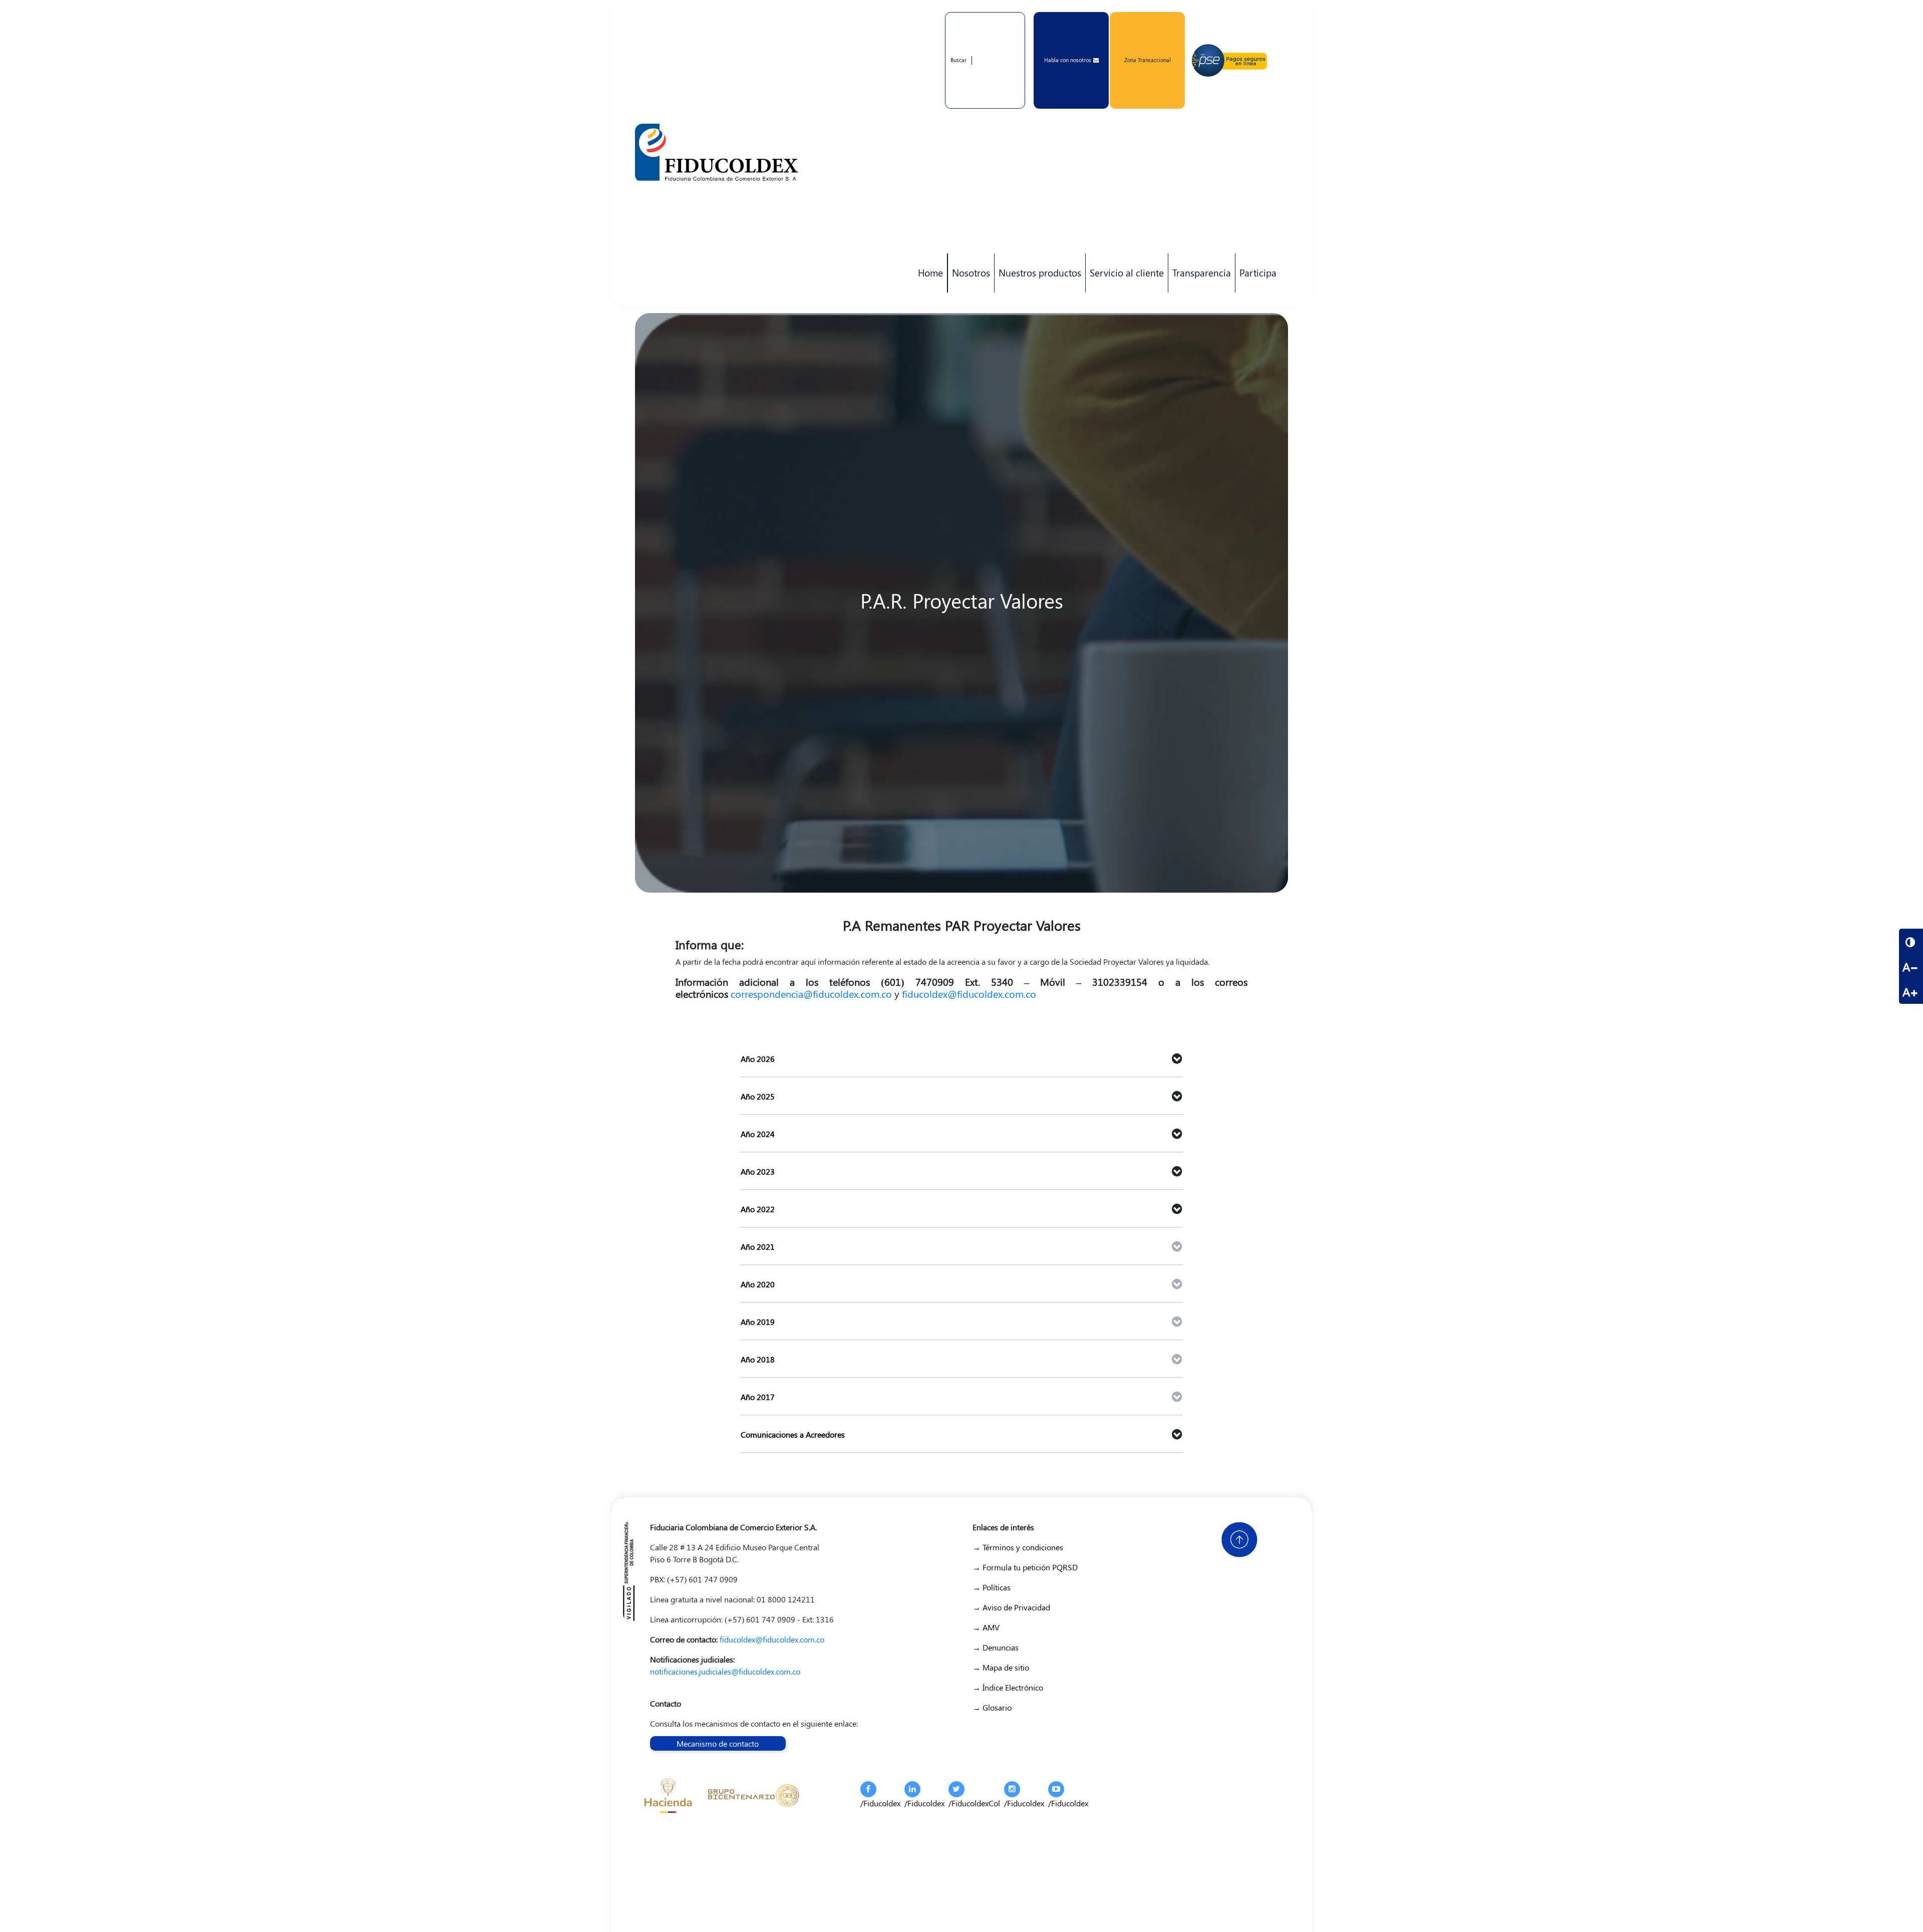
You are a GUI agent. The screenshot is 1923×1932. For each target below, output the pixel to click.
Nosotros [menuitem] (969, 279)
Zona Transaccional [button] (1148, 60)
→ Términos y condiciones (1018, 1547)
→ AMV (986, 1627)
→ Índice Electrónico (1008, 1687)
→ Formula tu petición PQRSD (1025, 1567)
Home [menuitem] (930, 272)
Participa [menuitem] (1256, 279)
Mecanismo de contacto (718, 1743)
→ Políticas (992, 1587)
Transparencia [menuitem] (1202, 272)
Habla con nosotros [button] (1068, 60)
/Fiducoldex (880, 1803)
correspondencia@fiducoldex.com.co (811, 994)
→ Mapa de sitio (1001, 1667)
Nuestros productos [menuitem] (1038, 279)
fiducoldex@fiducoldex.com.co (969, 994)
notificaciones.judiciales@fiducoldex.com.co (725, 1671)
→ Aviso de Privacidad (1011, 1607)
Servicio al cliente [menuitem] (1125, 279)
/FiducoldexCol (974, 1803)
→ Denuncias (996, 1647)
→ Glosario (992, 1707)
